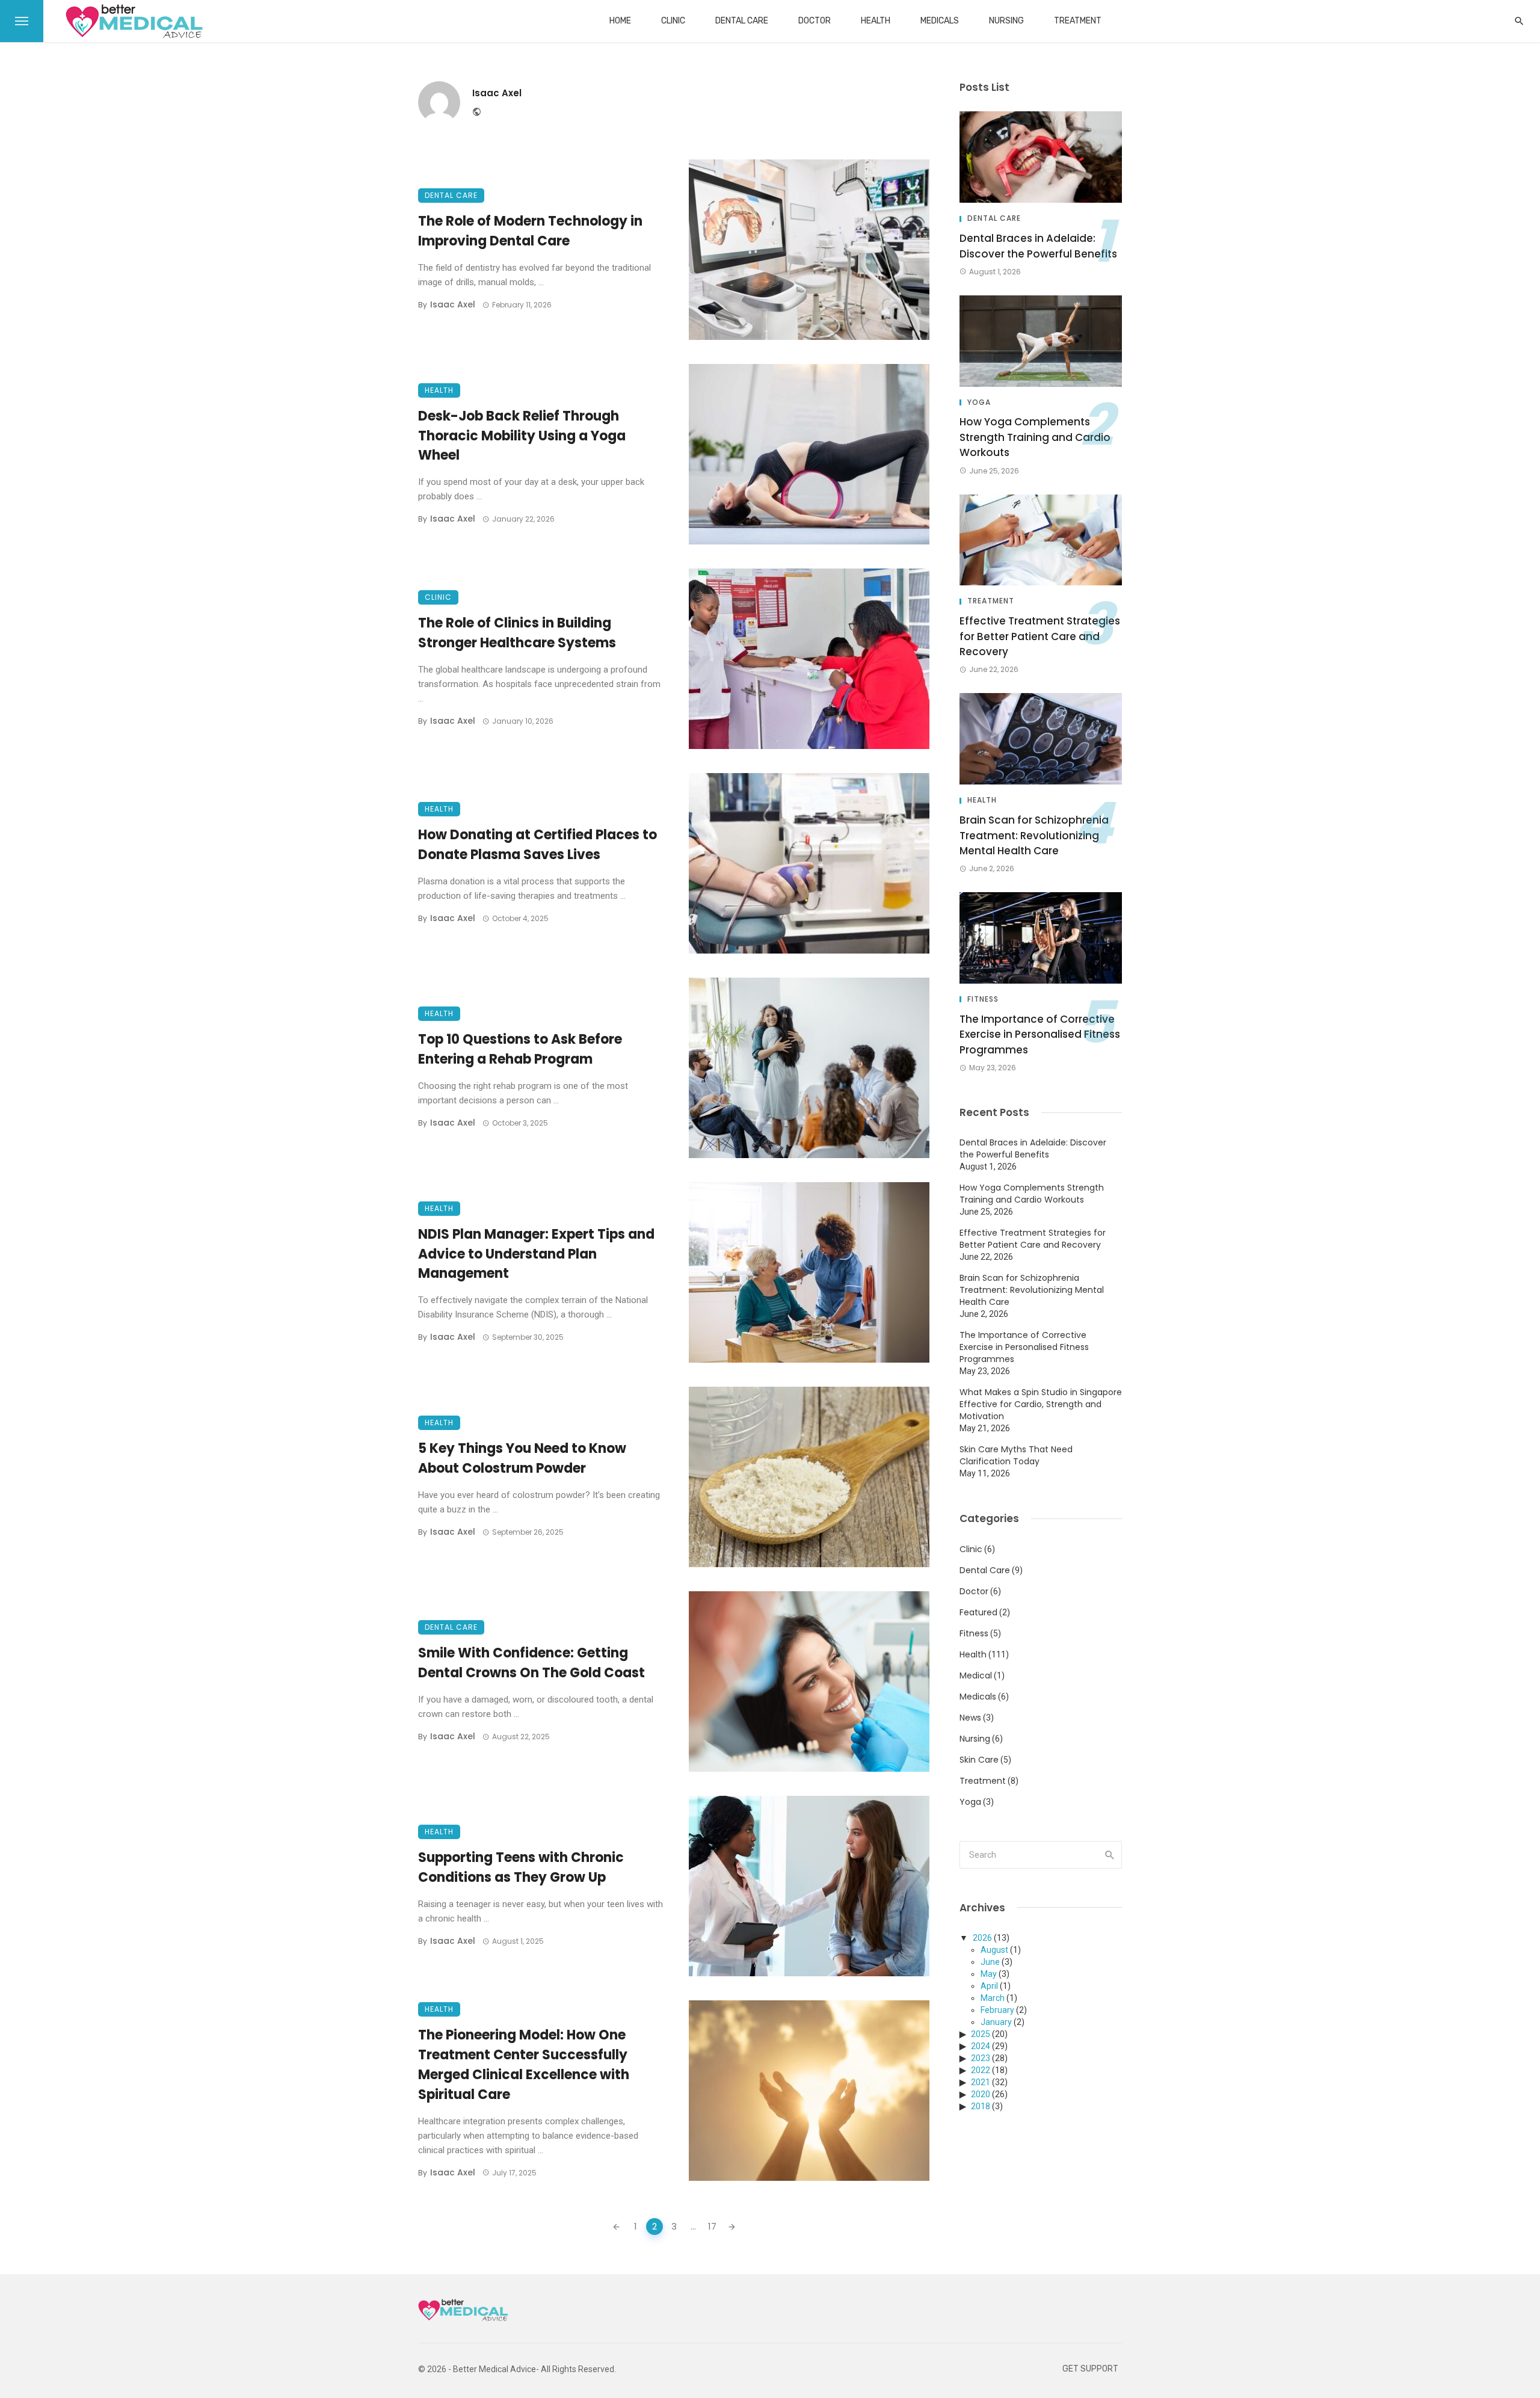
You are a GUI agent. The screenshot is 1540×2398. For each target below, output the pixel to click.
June (990, 1962)
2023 (981, 2058)
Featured (978, 1612)
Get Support (1090, 2369)
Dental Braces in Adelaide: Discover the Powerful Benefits (1038, 246)
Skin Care (979, 1760)
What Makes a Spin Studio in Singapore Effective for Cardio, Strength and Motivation (1041, 1404)
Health (876, 21)
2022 (981, 2070)
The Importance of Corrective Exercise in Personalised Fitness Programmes (1040, 1034)
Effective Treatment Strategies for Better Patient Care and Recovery (1040, 636)
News (970, 1718)
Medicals (940, 21)
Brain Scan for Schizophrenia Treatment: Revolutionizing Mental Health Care (1034, 835)
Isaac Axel (497, 93)
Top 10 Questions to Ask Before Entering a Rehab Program (520, 1049)
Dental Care (742, 21)
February (997, 2010)
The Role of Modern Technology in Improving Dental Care (530, 231)
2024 (981, 2046)
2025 (981, 2034)
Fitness (983, 999)
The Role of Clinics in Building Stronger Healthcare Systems (517, 633)
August (994, 1950)
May (989, 1974)
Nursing (1006, 21)
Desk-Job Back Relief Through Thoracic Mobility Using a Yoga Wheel (522, 436)
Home (620, 21)
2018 (981, 2106)
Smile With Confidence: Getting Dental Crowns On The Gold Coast (531, 1663)
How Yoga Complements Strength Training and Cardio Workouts (1035, 437)
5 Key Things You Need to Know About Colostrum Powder (522, 1458)
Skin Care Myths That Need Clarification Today (1016, 1455)
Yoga (979, 402)
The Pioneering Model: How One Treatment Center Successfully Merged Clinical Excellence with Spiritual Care (524, 2064)
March (993, 1998)
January (996, 2022)
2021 (981, 2082)
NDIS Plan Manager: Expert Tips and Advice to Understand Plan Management (536, 1254)
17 (712, 2226)
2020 (981, 2094)
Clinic (673, 21)
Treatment (1078, 21)
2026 (982, 1938)
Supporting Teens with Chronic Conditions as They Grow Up (521, 1867)
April (989, 1986)
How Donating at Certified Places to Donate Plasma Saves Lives (537, 845)
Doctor (815, 21)
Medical (976, 1675)
